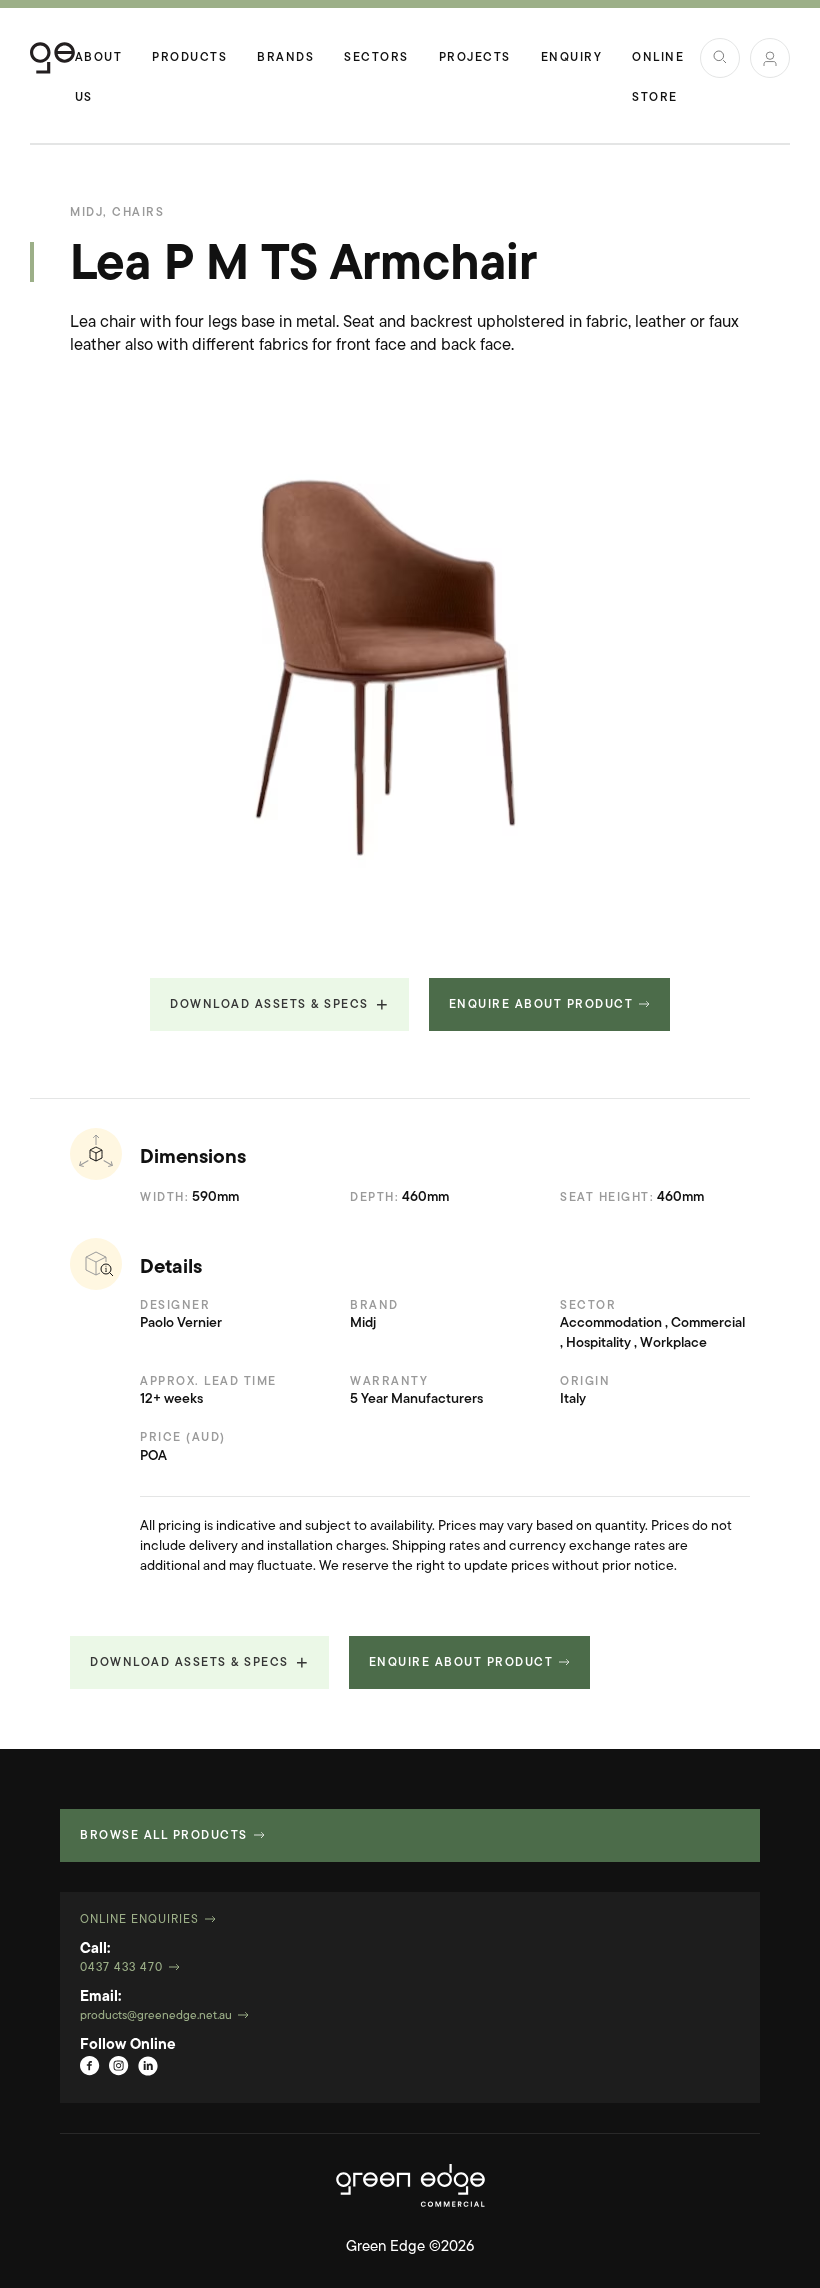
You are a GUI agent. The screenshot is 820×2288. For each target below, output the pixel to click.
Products (189, 58)
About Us (99, 65)
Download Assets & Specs (269, 1005)
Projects (475, 58)
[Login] (770, 58)
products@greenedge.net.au (156, 2016)
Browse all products (164, 1836)
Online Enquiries (139, 1920)
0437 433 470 (121, 1968)
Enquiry (572, 58)
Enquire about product (541, 1005)
